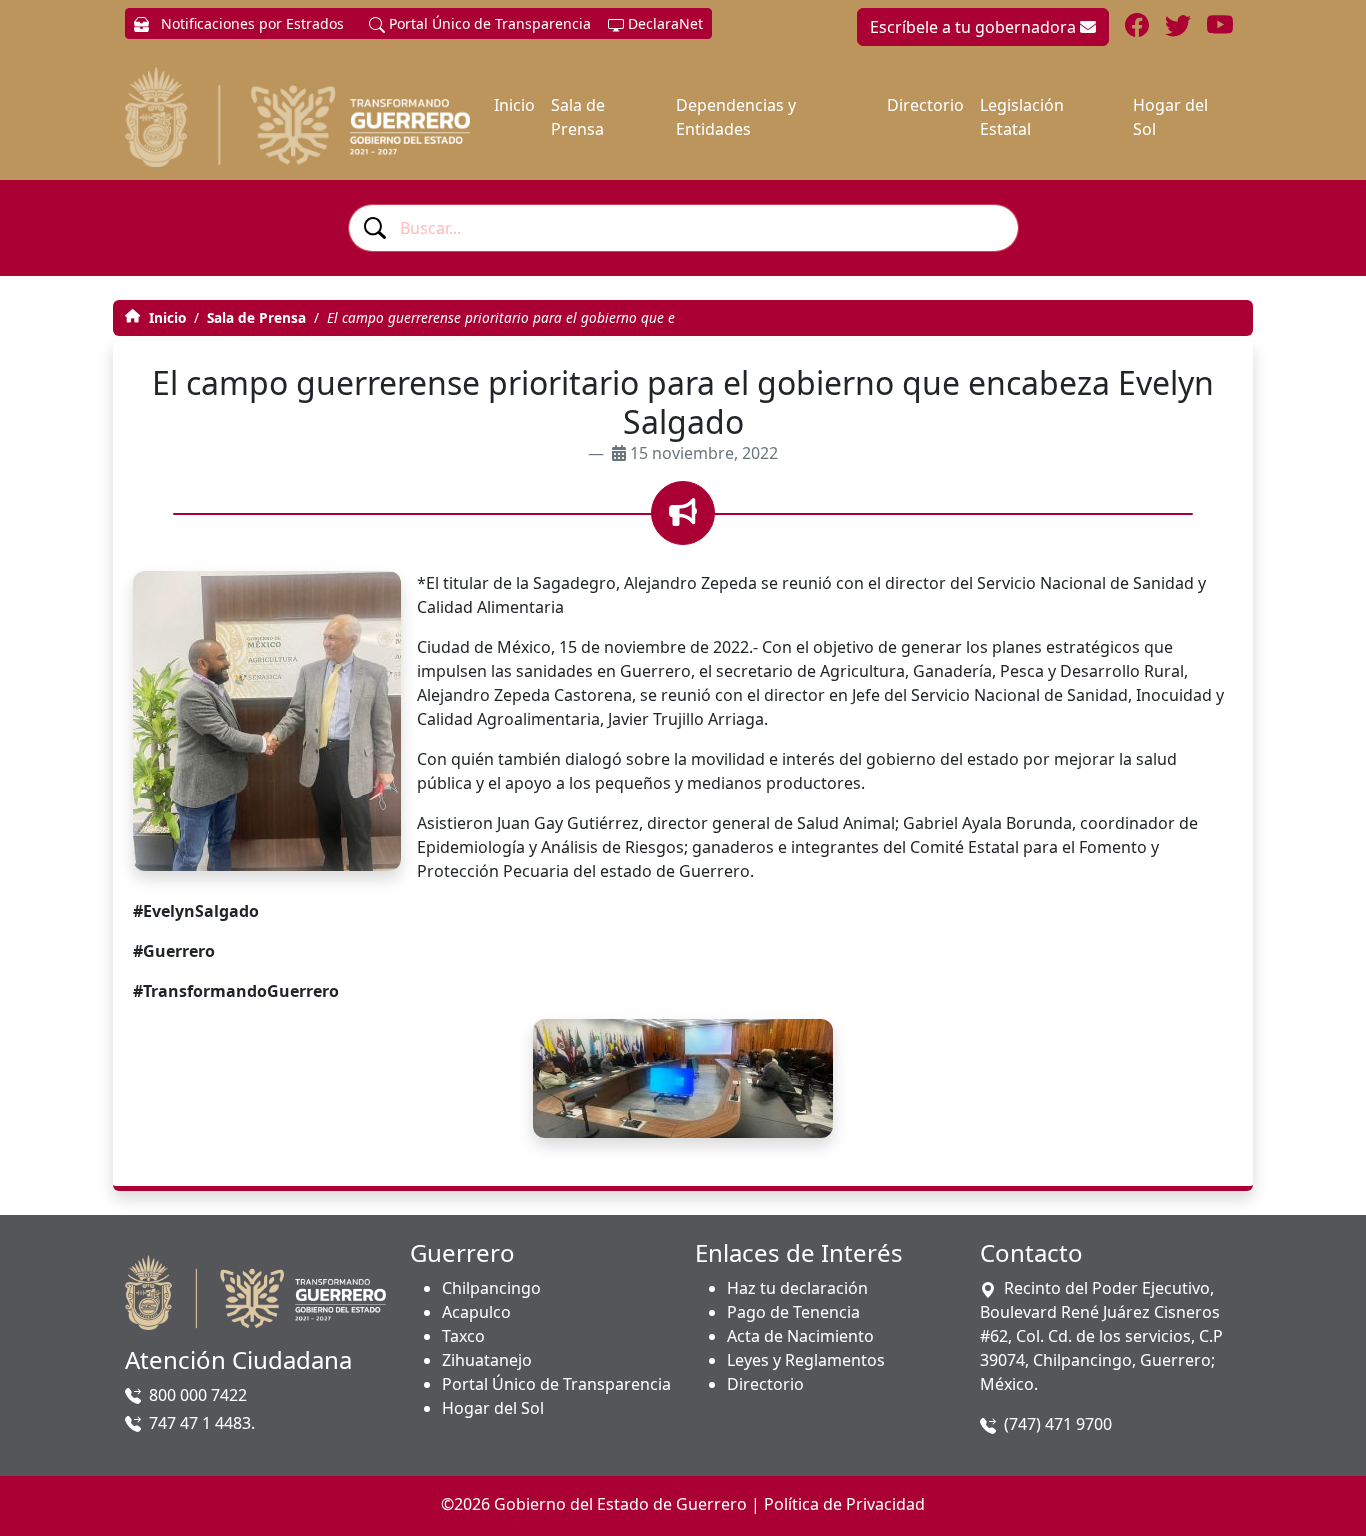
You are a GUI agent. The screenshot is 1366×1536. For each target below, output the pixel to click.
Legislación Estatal (1022, 117)
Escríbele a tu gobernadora (975, 27)
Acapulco (476, 1312)
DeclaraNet (663, 23)
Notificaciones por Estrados (250, 23)
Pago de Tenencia (793, 1312)
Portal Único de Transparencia (488, 23)
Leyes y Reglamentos (806, 1360)
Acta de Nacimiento (800, 1336)
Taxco (463, 1336)
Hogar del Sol (1170, 117)
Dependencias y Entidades (736, 117)
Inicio (514, 105)
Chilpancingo (491, 1288)
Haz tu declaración (797, 1288)
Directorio (925, 105)
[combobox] (683, 228)
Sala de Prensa (578, 117)
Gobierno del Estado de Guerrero (620, 1504)
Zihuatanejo (487, 1360)
